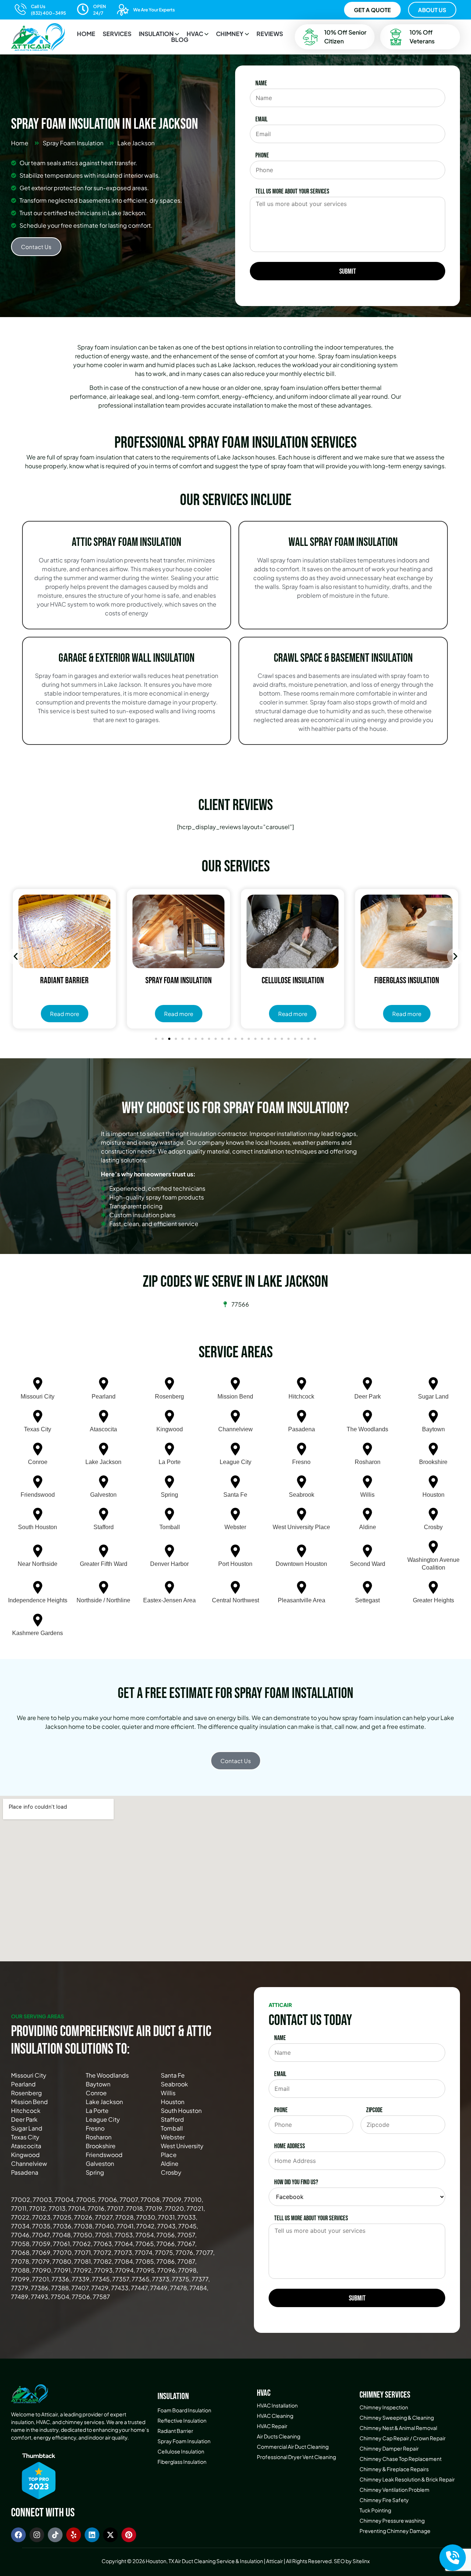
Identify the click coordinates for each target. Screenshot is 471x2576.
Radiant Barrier (175, 2431)
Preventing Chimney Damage (395, 2531)
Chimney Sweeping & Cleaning (397, 2417)
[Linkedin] (92, 2535)
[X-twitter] (110, 2535)
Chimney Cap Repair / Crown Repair (403, 2438)
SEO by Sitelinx (352, 2561)
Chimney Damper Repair (389, 2448)
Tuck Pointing (375, 2510)
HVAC (195, 34)
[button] (159, 34)
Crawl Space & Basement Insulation (343, 658)
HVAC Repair (272, 2426)
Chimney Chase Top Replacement (401, 2459)
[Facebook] (18, 2535)
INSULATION (156, 34)
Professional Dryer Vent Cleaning (296, 2457)
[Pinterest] (129, 2535)
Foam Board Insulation (184, 2410)
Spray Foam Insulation (184, 2441)
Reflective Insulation (182, 2420)
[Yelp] (74, 2535)
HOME (86, 34)
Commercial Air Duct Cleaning (293, 2447)
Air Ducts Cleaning (279, 2436)
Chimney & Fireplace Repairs (394, 2469)
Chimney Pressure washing (392, 2520)
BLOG (180, 40)
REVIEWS (270, 34)
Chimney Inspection (384, 2407)
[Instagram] (37, 2535)
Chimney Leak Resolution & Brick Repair (407, 2479)
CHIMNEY (230, 34)
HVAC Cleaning (275, 2416)
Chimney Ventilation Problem (394, 2490)
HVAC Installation (277, 2405)
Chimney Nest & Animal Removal (398, 2428)
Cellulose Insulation (181, 2451)
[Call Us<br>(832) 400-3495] (21, 9)
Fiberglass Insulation (182, 2462)
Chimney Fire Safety (384, 2500)
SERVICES (117, 34)
